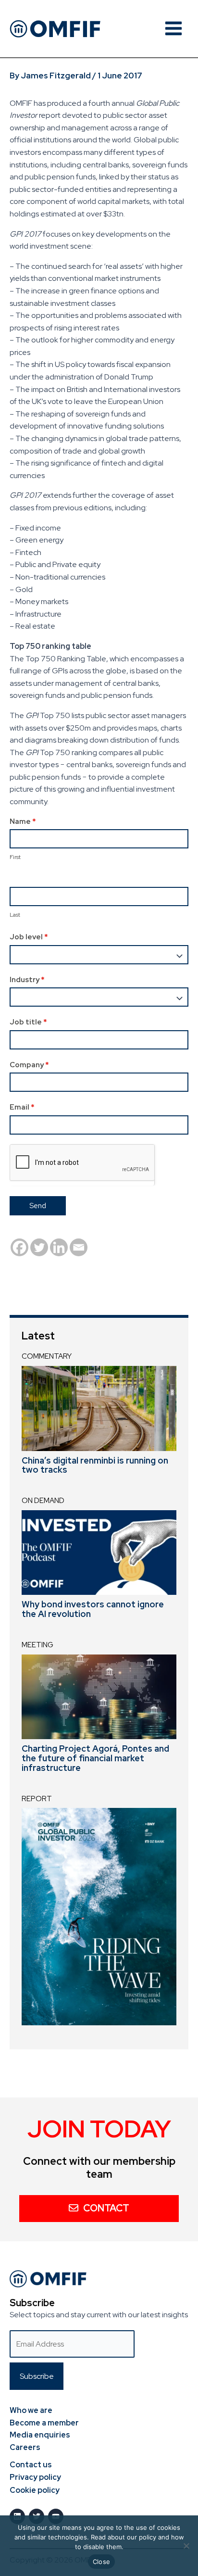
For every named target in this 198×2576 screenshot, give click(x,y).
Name (23, 821)
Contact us (31, 2465)
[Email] (79, 1247)
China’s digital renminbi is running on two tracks (95, 1465)
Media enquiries (40, 2435)
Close (101, 2562)
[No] (186, 2546)
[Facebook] (19, 1247)
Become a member (44, 2423)
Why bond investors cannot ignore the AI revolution (93, 1609)
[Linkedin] (59, 1247)
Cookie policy (35, 2490)
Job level (29, 937)
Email (22, 1107)
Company (29, 1065)
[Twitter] (39, 1247)
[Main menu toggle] (173, 28)
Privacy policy (35, 2477)
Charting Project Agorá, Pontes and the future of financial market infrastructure (95, 1758)
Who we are (31, 2410)
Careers (25, 2447)
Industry (27, 980)
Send (38, 1206)
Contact (106, 2208)
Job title (28, 1022)
